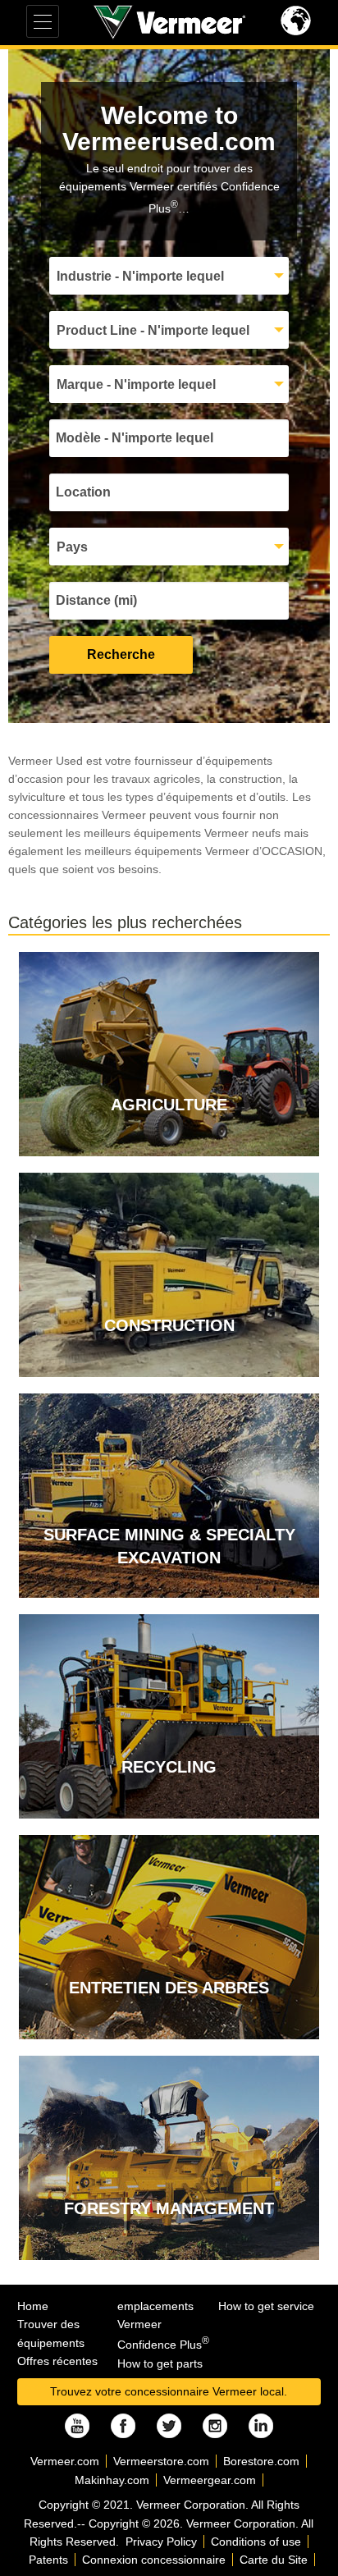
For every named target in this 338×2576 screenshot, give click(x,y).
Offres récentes (57, 2361)
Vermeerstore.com (161, 2461)
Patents (48, 2560)
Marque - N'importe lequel (136, 384)
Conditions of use (256, 2542)
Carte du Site (274, 2560)
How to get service (266, 2306)
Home (33, 2306)
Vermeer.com (65, 2461)
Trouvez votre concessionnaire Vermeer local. (169, 2391)
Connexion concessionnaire (154, 2560)
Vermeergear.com (210, 2480)
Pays (72, 547)
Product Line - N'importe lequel (153, 330)
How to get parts (160, 2363)
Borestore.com (261, 2461)
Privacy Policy (161, 2542)
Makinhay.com (112, 2480)
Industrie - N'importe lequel (140, 276)
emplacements (155, 2306)
